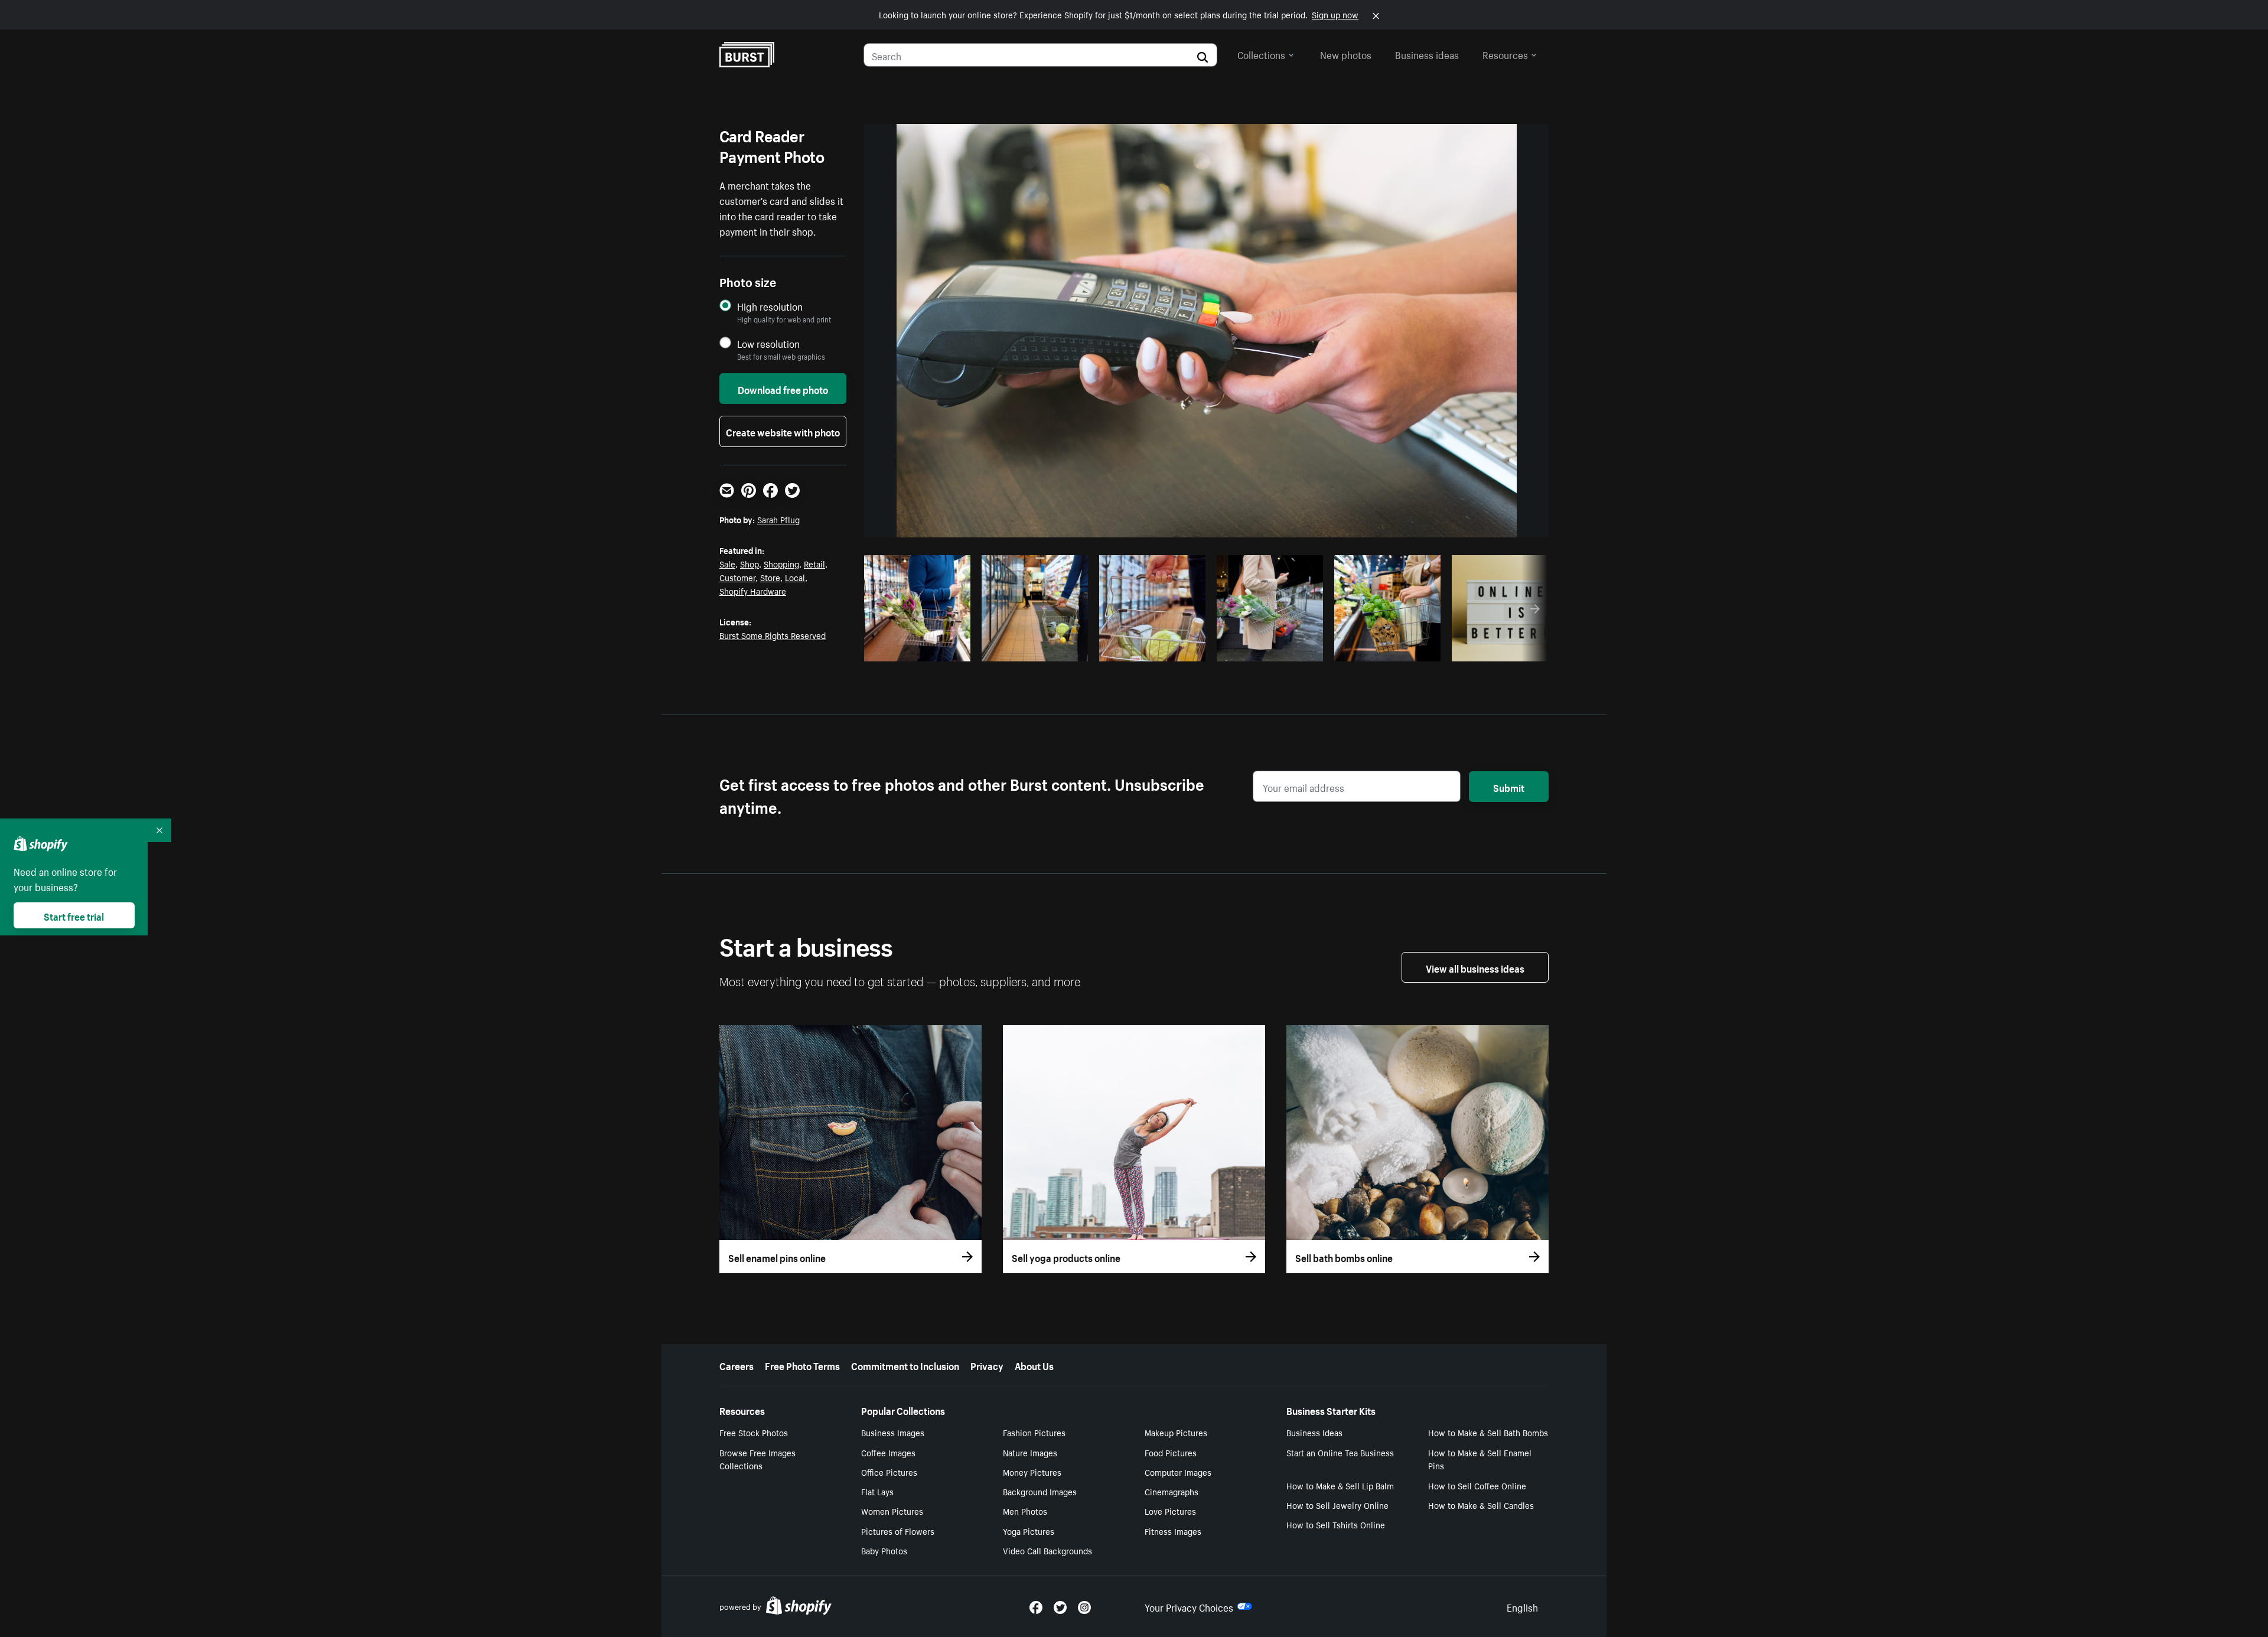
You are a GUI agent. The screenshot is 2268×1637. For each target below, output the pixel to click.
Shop (750, 563)
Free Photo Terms (802, 1365)
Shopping (781, 563)
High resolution (770, 306)
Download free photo (783, 389)
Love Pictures (1170, 1511)
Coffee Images (888, 1452)
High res (892, 649)
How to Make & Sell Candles (1481, 1505)
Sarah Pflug (778, 519)
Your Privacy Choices (1189, 1606)
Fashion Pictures (1034, 1432)
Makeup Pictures (1176, 1432)
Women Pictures (892, 1511)
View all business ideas (1475, 967)
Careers (737, 1365)
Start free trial (74, 915)
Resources (1505, 54)
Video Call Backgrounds (1047, 1550)
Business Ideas (1314, 1432)
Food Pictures (1171, 1452)
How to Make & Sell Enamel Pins (1480, 1459)
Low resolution (768, 343)
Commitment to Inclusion (905, 1365)
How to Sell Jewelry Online (1337, 1505)
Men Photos (1025, 1511)
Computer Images (1178, 1472)
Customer (737, 577)
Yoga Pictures (1029, 1531)
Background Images (1040, 1491)
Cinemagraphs (1172, 1491)
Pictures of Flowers (898, 1531)
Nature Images (1030, 1452)
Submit (1509, 787)
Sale (727, 563)
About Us (1034, 1365)
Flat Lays (877, 1491)
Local (795, 577)
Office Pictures (889, 1472)
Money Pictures (1032, 1472)
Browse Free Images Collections (757, 1459)
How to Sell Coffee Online (1477, 1485)
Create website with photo (783, 431)
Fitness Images (1173, 1531)
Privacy (987, 1365)
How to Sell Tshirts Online (1336, 1524)
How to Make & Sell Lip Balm (1340, 1485)
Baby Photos (884, 1550)
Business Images (893, 1432)
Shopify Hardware (753, 591)
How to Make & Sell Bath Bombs (1488, 1432)
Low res (937, 649)
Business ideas (1427, 54)
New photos (1346, 54)
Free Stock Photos (754, 1432)
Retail (814, 563)
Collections (1261, 54)
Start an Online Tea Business (1340, 1452)
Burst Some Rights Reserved (773, 635)
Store (770, 577)
